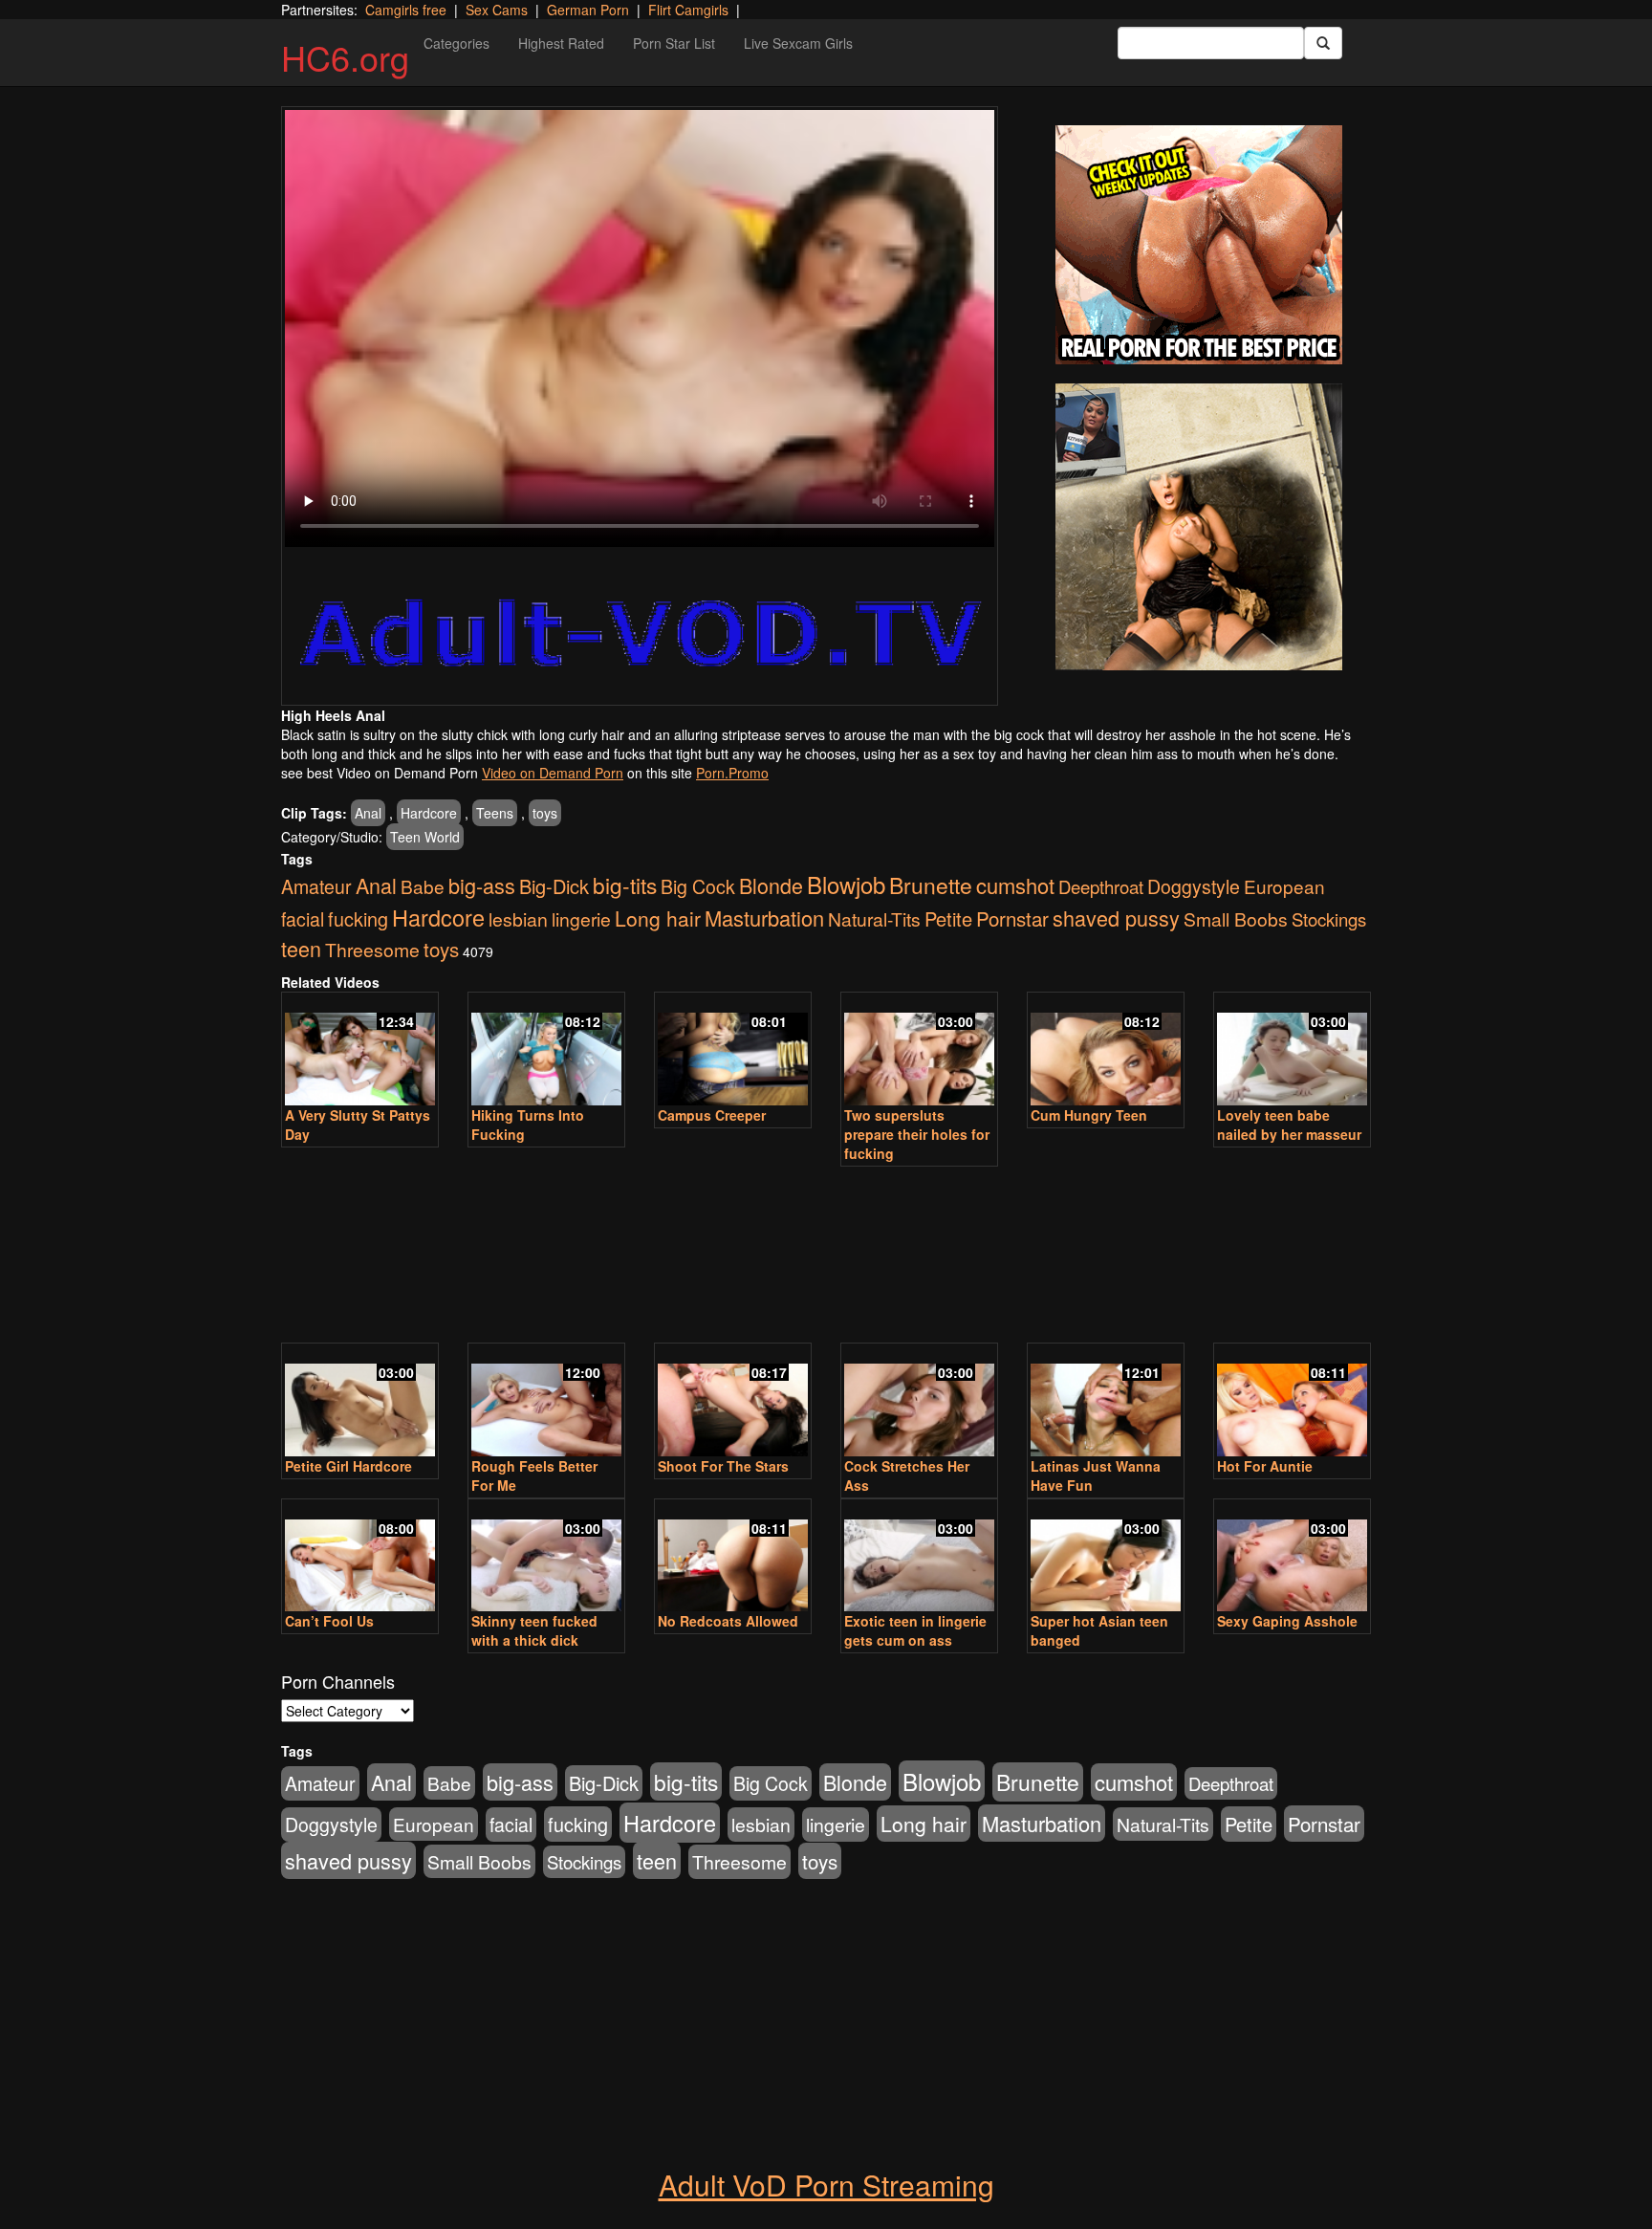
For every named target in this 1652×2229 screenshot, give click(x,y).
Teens (495, 813)
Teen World (425, 837)
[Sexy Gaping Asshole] (1292, 1557)
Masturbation (764, 918)
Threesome (372, 950)
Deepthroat (1101, 886)
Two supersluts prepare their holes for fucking (917, 1134)
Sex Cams (497, 10)
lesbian (518, 919)
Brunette (931, 885)
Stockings (1329, 919)
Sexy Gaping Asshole (1287, 1621)
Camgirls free (406, 10)
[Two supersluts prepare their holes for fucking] (919, 1050)
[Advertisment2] (1199, 527)
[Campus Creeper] (733, 1050)
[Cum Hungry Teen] (1106, 1050)
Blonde (771, 885)
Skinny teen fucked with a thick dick (534, 1630)
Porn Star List (674, 43)
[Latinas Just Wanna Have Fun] (1106, 1401)
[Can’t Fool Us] (360, 1557)
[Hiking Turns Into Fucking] (546, 1050)
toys (545, 813)
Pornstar (1012, 918)
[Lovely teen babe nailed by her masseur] (1292, 1050)
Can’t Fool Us (329, 1621)
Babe (423, 886)
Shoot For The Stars (723, 1466)
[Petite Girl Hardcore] (360, 1401)
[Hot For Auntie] (1292, 1401)
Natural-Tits (874, 918)
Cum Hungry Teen (1089, 1115)
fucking (358, 918)
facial (303, 919)
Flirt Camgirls (688, 10)
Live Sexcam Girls (798, 43)
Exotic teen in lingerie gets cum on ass (915, 1630)
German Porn (588, 10)
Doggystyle (1194, 886)
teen (301, 948)
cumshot (1015, 885)
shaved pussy (1116, 918)
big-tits (625, 885)
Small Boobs (1236, 918)
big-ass (482, 885)
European (1284, 886)
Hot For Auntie (1265, 1466)
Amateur (316, 886)
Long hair (658, 918)
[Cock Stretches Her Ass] (919, 1401)
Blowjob (846, 884)
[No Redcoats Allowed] (733, 1557)
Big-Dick (554, 886)
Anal (368, 813)
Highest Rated (561, 43)
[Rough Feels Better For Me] (546, 1401)
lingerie (581, 919)
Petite (948, 918)
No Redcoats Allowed (728, 1621)
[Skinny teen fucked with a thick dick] (546, 1557)
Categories (456, 43)
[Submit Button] (1323, 43)
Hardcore (429, 813)
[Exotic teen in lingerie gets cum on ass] (919, 1557)
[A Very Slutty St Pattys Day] (360, 1050)
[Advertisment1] (1199, 245)
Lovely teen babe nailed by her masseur (1289, 1125)
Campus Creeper (712, 1115)
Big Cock (698, 886)
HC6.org (345, 57)
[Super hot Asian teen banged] (1106, 1557)
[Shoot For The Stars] (733, 1401)
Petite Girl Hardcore (348, 1466)
